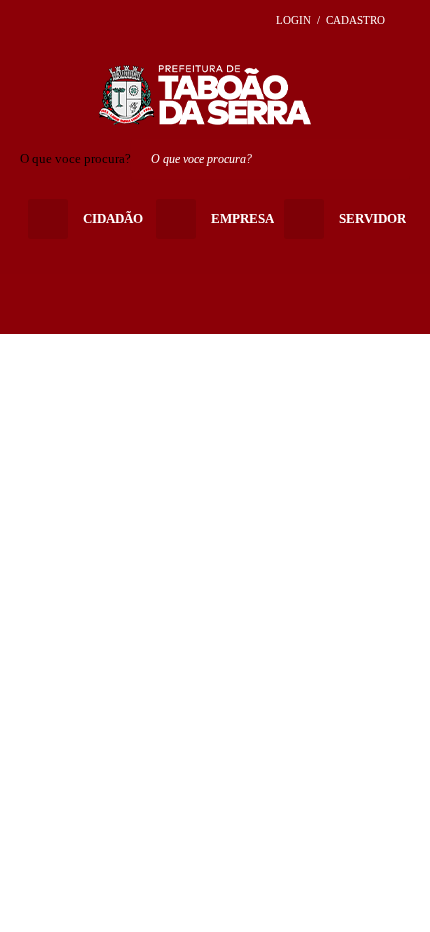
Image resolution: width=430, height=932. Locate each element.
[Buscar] (390, 159)
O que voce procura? (75, 158)
